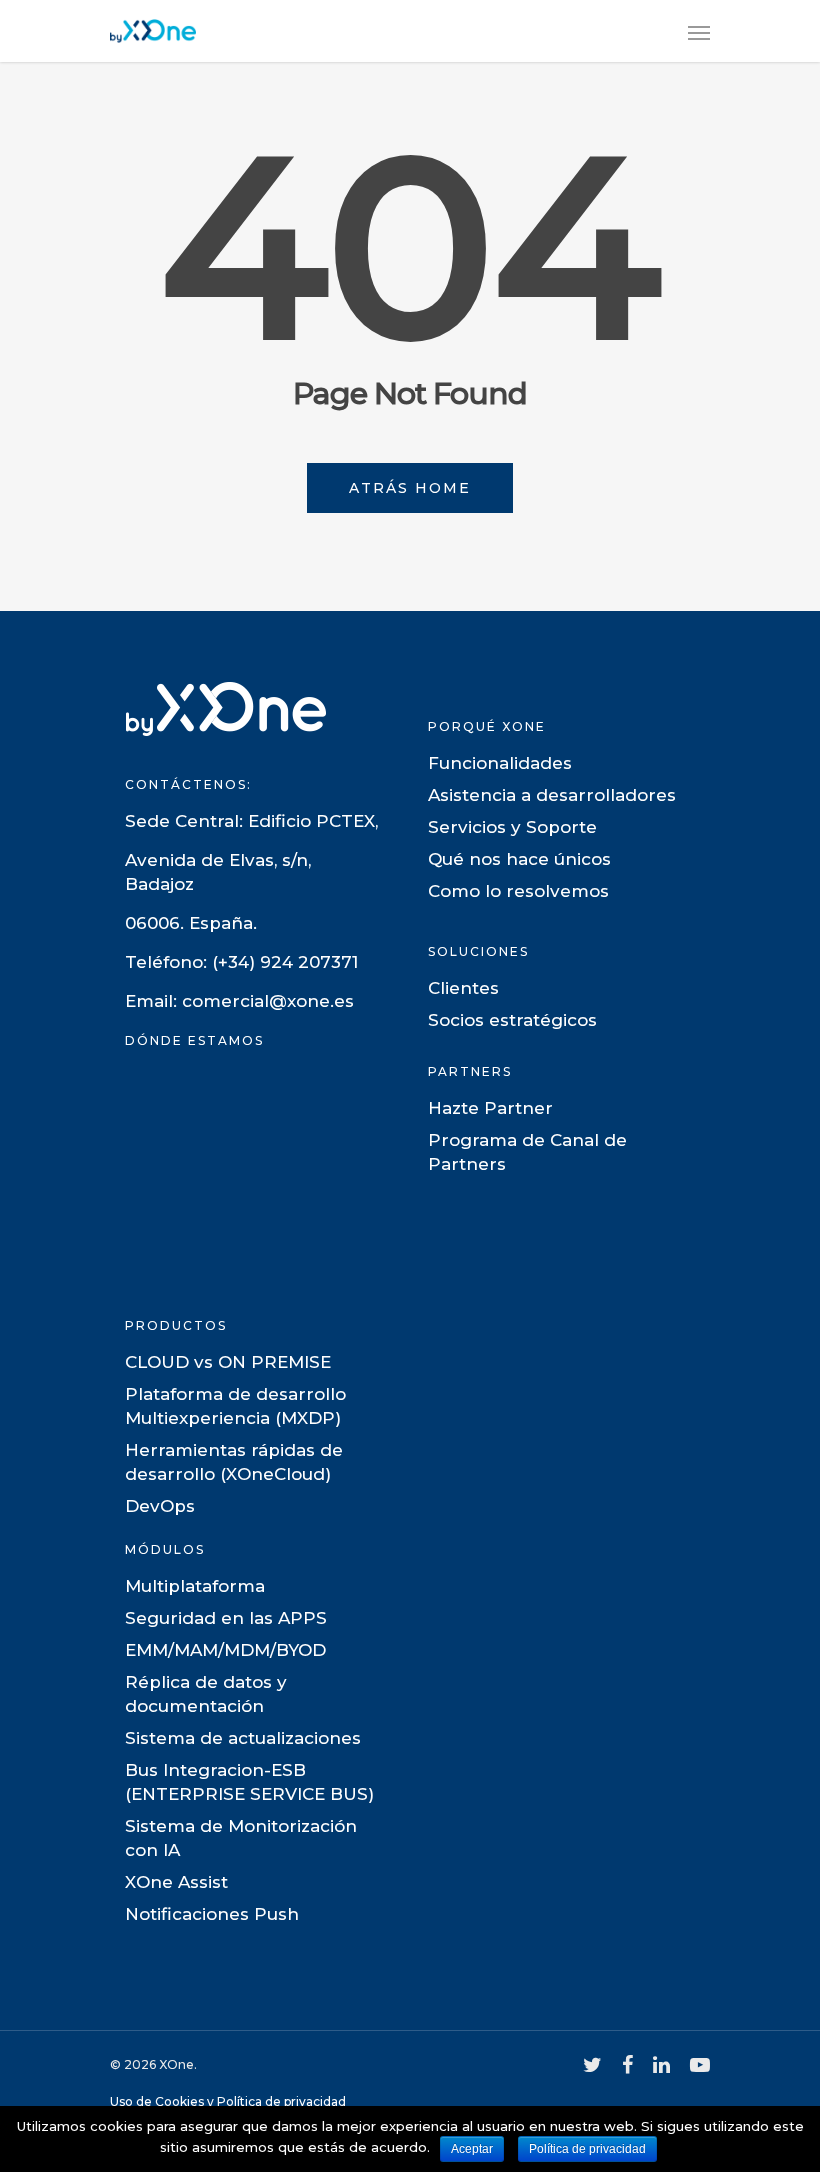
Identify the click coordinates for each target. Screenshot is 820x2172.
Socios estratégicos (512, 1020)
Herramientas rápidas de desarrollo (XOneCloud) (234, 1462)
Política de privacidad (587, 2149)
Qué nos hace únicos (519, 859)
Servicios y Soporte (512, 827)
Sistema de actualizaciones (243, 1738)
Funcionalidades (500, 763)
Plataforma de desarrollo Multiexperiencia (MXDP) (235, 1406)
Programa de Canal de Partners (527, 1152)
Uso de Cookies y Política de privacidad (228, 2101)
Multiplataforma (195, 1586)
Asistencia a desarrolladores (552, 795)
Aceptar (472, 2149)
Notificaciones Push (212, 1914)
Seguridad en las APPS (226, 1618)
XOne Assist (176, 1882)
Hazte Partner (490, 1108)
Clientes (463, 988)
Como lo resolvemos (518, 891)
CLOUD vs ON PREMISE (228, 1362)
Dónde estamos (194, 1040)
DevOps (160, 1506)
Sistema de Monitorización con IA (241, 1838)
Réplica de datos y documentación (206, 1694)
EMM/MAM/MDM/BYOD (225, 1650)
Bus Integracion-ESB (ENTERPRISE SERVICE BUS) (249, 1782)
